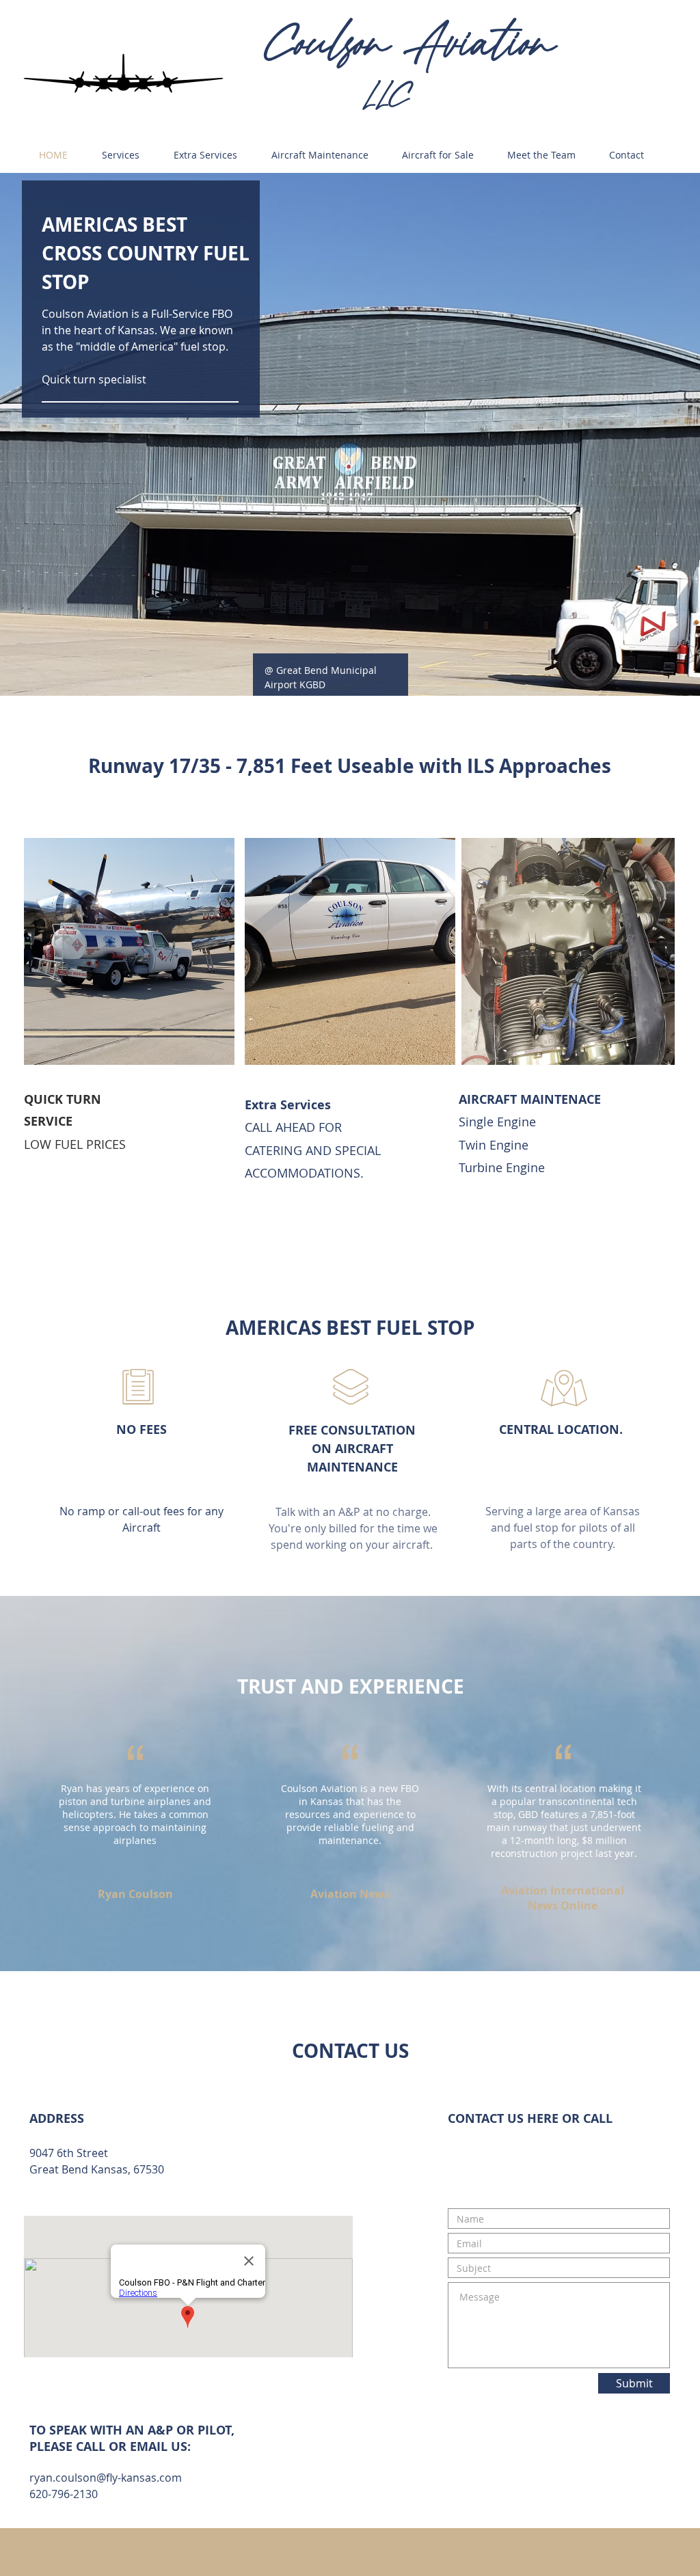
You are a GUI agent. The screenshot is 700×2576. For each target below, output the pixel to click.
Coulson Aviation (409, 44)
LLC (387, 96)
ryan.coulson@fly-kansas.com (106, 2478)
